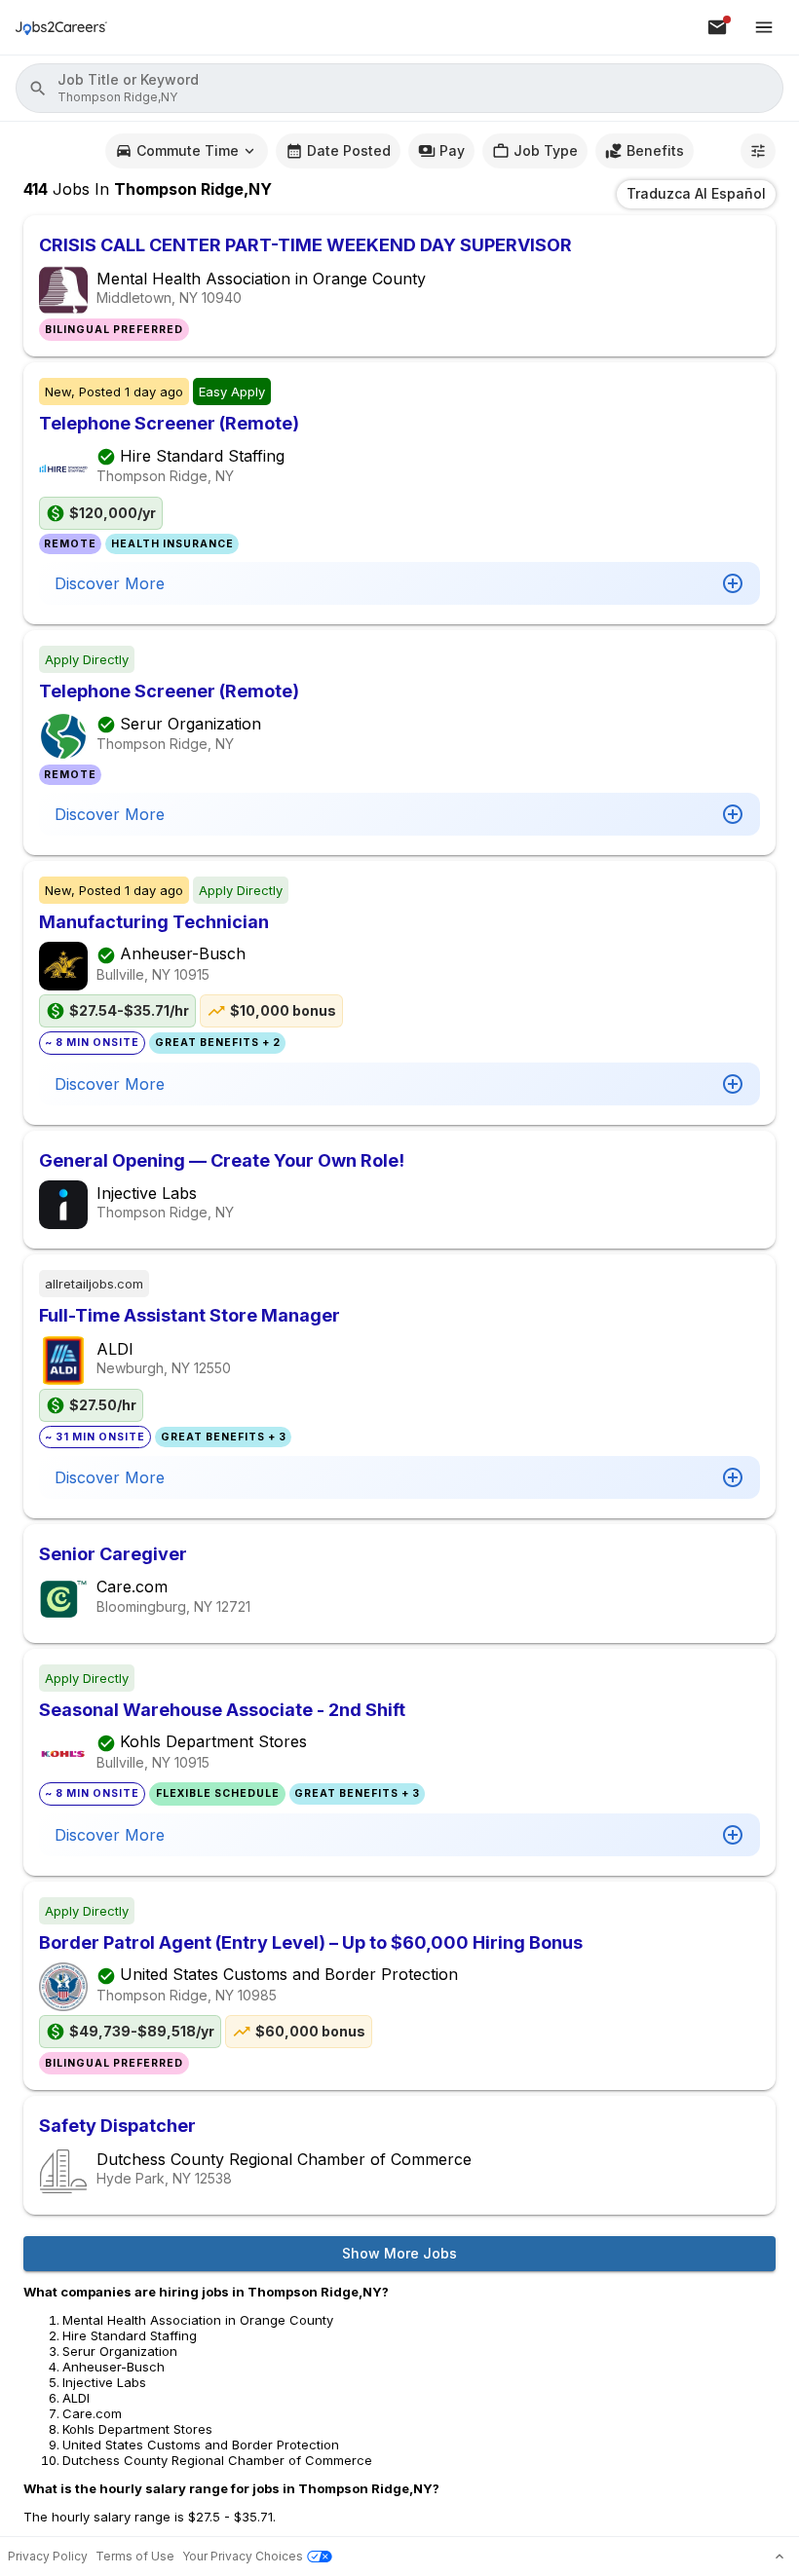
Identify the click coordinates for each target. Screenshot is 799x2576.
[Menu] (764, 27)
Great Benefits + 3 (224, 1437)
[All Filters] (758, 151)
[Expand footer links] (780, 2557)
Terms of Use (135, 2556)
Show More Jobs (399, 2253)
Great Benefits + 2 (218, 1043)
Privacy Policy (48, 2556)
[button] (399, 88)
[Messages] (717, 27)
